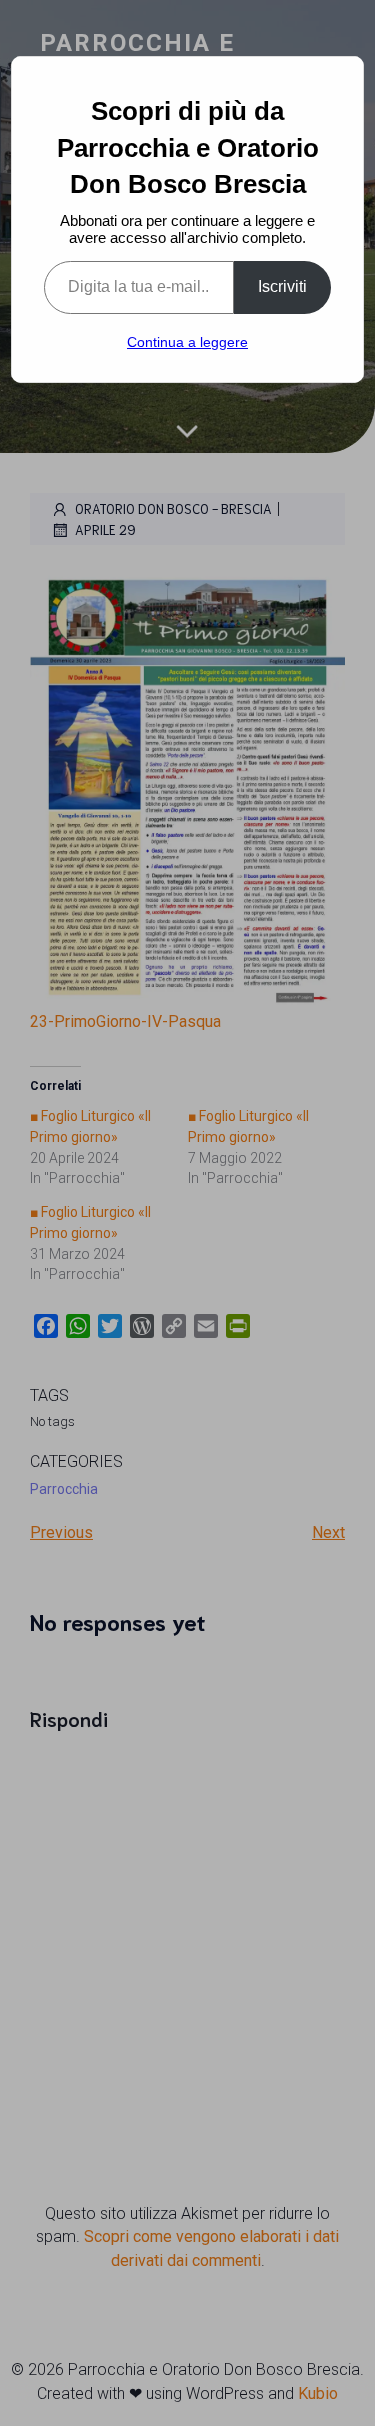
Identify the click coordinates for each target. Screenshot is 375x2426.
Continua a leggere (187, 342)
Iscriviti (282, 286)
